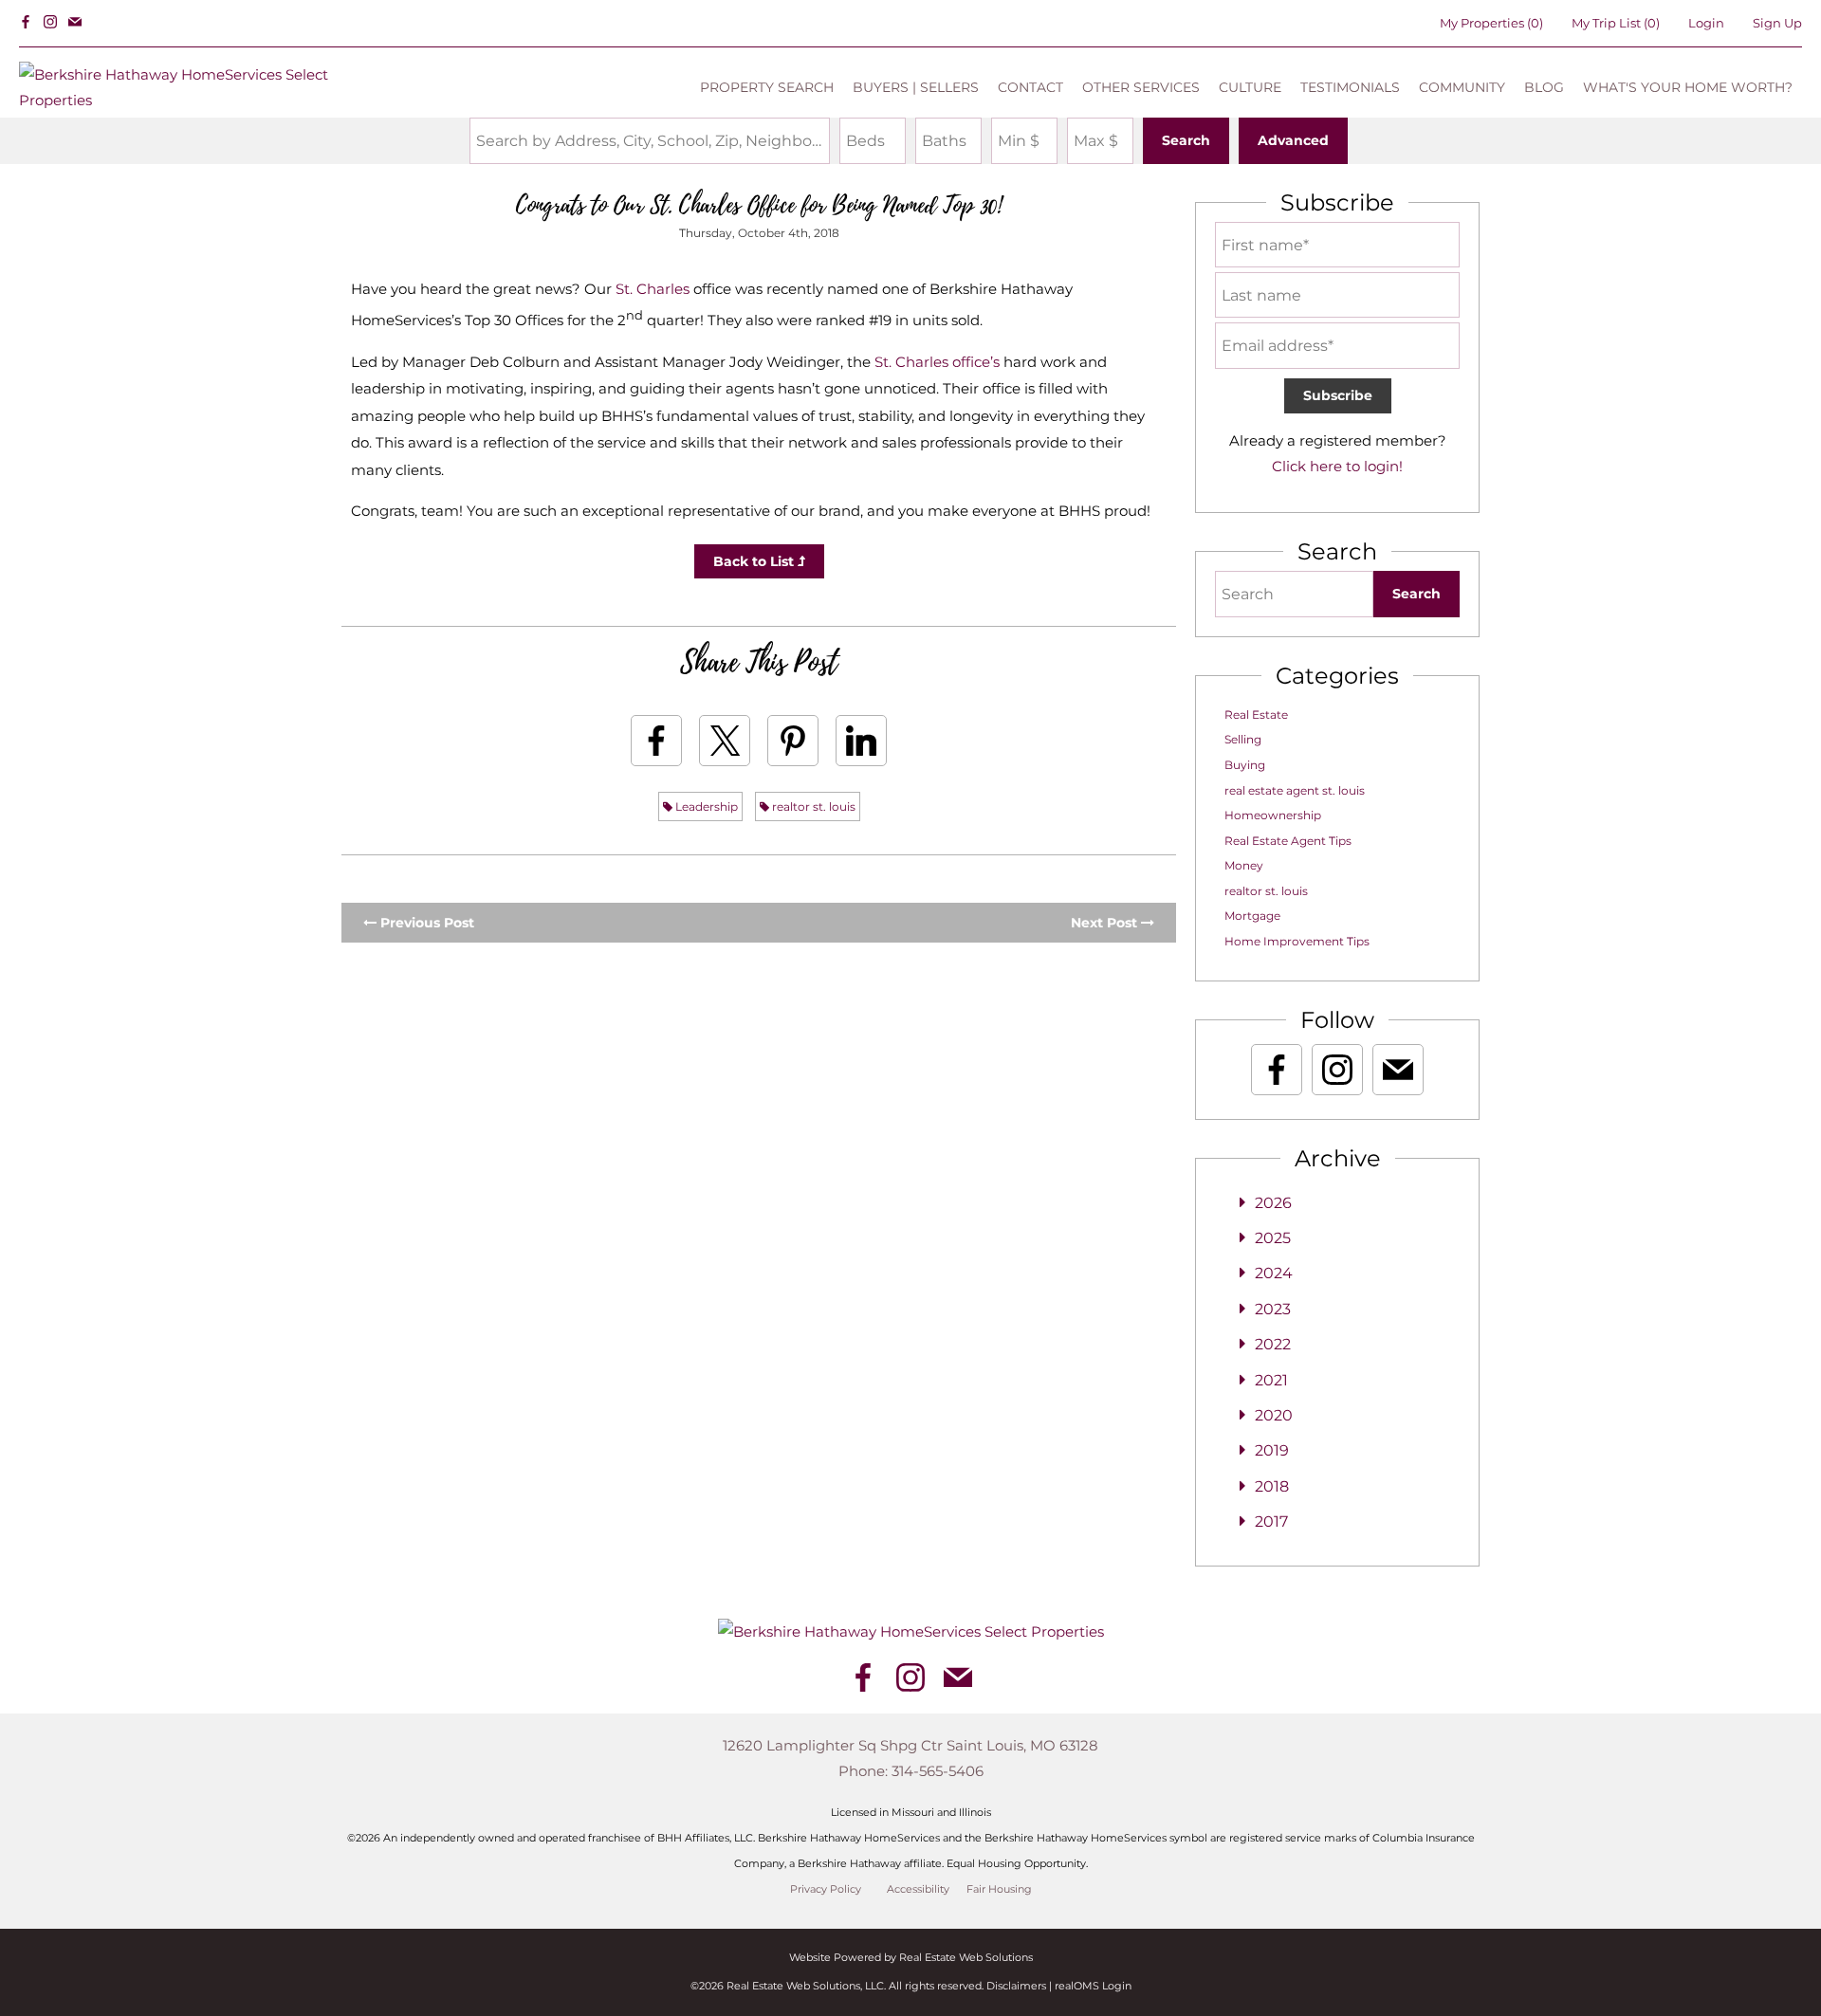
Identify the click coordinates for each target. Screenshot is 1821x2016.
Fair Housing (999, 1889)
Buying (1245, 765)
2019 (1272, 1450)
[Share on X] (725, 741)
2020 (1274, 1415)
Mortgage (1252, 916)
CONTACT (1030, 87)
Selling (1243, 739)
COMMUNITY (1462, 87)
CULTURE (1250, 87)
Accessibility (918, 1889)
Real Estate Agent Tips (1288, 841)
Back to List (755, 561)
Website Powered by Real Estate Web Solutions (911, 1957)
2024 (1274, 1273)
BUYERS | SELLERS (916, 87)
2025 (1273, 1238)
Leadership (705, 806)
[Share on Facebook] (656, 741)
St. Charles (653, 289)
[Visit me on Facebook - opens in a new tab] (26, 23)
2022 (1273, 1344)
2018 (1272, 1486)
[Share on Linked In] (861, 741)
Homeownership (1273, 815)
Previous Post (425, 923)
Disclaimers (1016, 1986)
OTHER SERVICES (1141, 87)
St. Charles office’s (937, 362)
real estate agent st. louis (1295, 790)
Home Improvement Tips (1297, 941)
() (1491, 23)
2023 (1273, 1309)
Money (1244, 865)
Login (1706, 23)
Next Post (1106, 923)
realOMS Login (1093, 1986)
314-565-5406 (938, 1771)
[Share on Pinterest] (793, 741)
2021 (1271, 1380)
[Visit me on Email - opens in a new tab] (75, 23)
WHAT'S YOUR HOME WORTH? (1688, 87)
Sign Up (1777, 23)
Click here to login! (1337, 466)
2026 (1273, 1203)
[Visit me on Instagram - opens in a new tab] (50, 23)
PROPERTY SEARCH (767, 87)
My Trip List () (1616, 23)
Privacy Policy (826, 1889)
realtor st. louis (812, 806)
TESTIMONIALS (1350, 87)
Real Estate (1256, 715)
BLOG (1544, 87)
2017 (1271, 1521)
